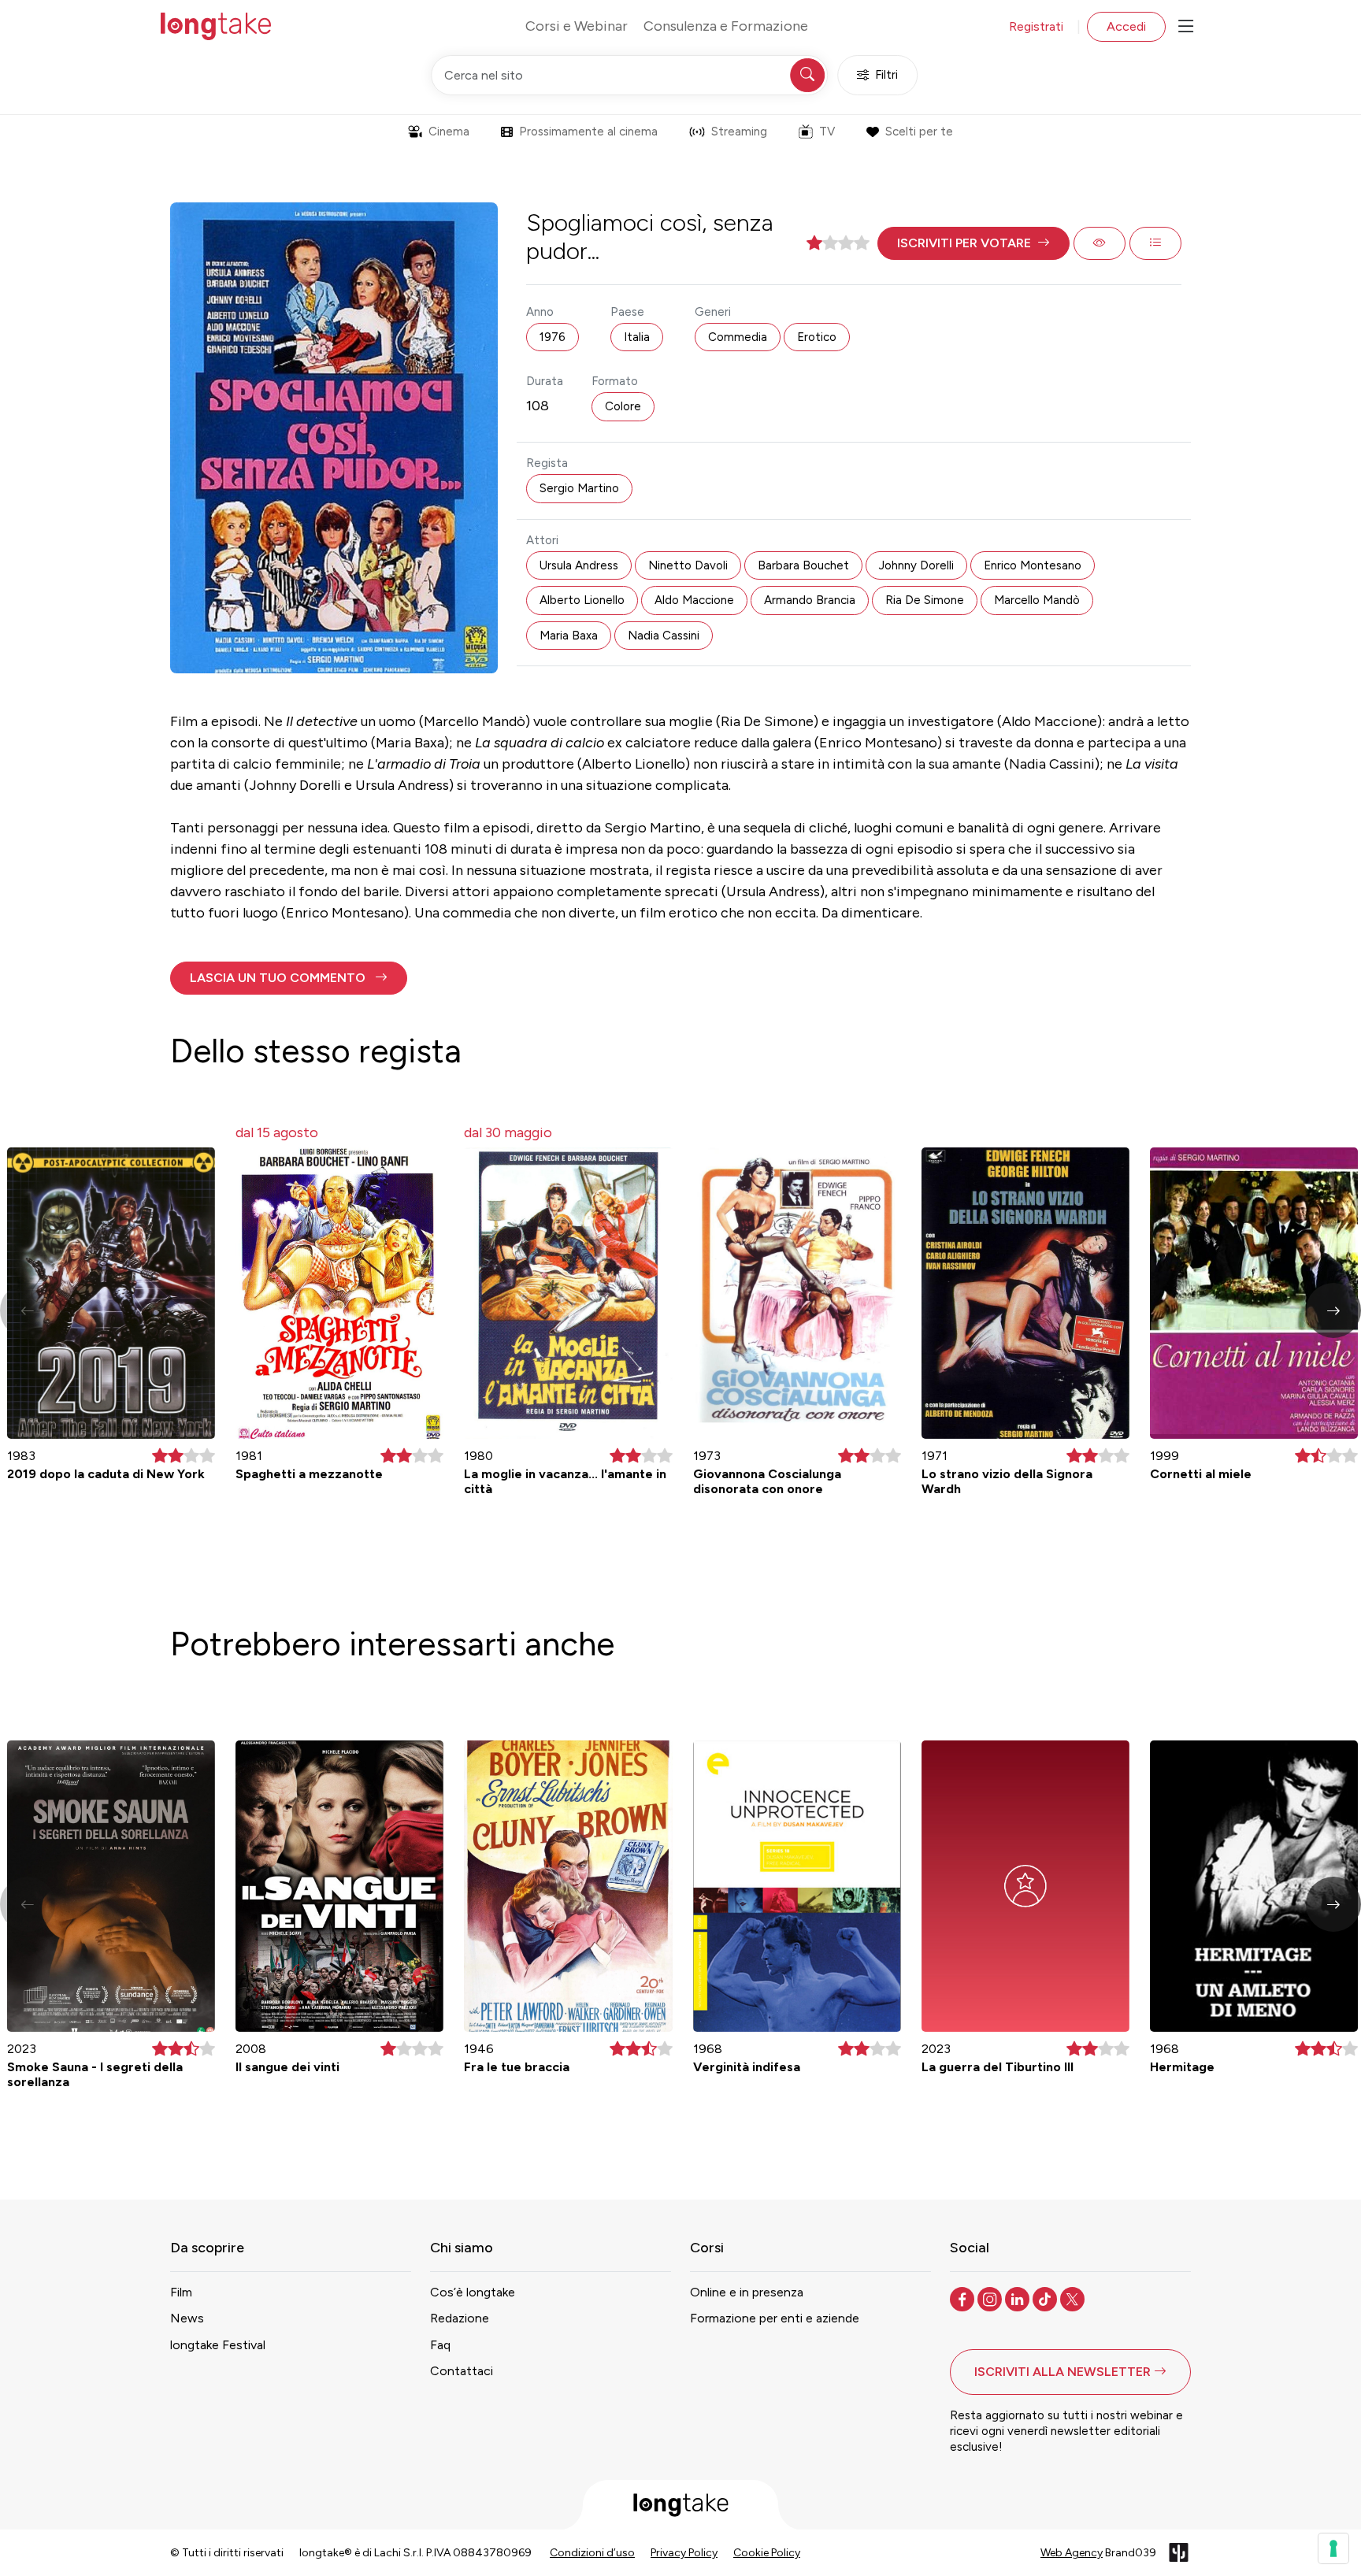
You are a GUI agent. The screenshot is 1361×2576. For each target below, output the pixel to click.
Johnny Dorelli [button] (916, 565)
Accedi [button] (1126, 26)
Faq (440, 2345)
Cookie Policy (767, 2553)
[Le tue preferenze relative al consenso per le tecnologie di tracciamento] (1333, 2548)
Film (181, 2292)
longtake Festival (218, 2345)
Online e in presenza (747, 2292)
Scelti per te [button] (919, 132)
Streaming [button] (739, 132)
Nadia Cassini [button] (664, 636)
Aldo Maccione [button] (694, 600)
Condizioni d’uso (592, 2553)
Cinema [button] (449, 132)
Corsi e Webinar (577, 26)
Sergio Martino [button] (579, 488)
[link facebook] (964, 2298)
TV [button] (827, 132)
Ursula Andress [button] (579, 565)
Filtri (886, 75)
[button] (973, 243)
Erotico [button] (817, 337)
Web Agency (1072, 2553)
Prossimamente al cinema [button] (588, 132)
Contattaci (462, 2371)
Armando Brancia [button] (810, 600)
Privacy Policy (684, 2553)
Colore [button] (623, 406)
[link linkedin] (1019, 2298)
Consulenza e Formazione (726, 26)
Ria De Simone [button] (925, 600)
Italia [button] (637, 337)
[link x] (1074, 2298)
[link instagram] (991, 2298)
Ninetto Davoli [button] (688, 565)
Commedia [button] (738, 337)
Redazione (460, 2318)
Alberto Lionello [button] (582, 600)
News (187, 2318)
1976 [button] (553, 337)
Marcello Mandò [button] (1037, 600)
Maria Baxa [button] (569, 636)
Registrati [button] (1036, 26)
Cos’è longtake (473, 2292)
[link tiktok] (1046, 2298)
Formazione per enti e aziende (775, 2318)
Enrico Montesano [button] (1033, 565)
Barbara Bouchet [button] (803, 565)
